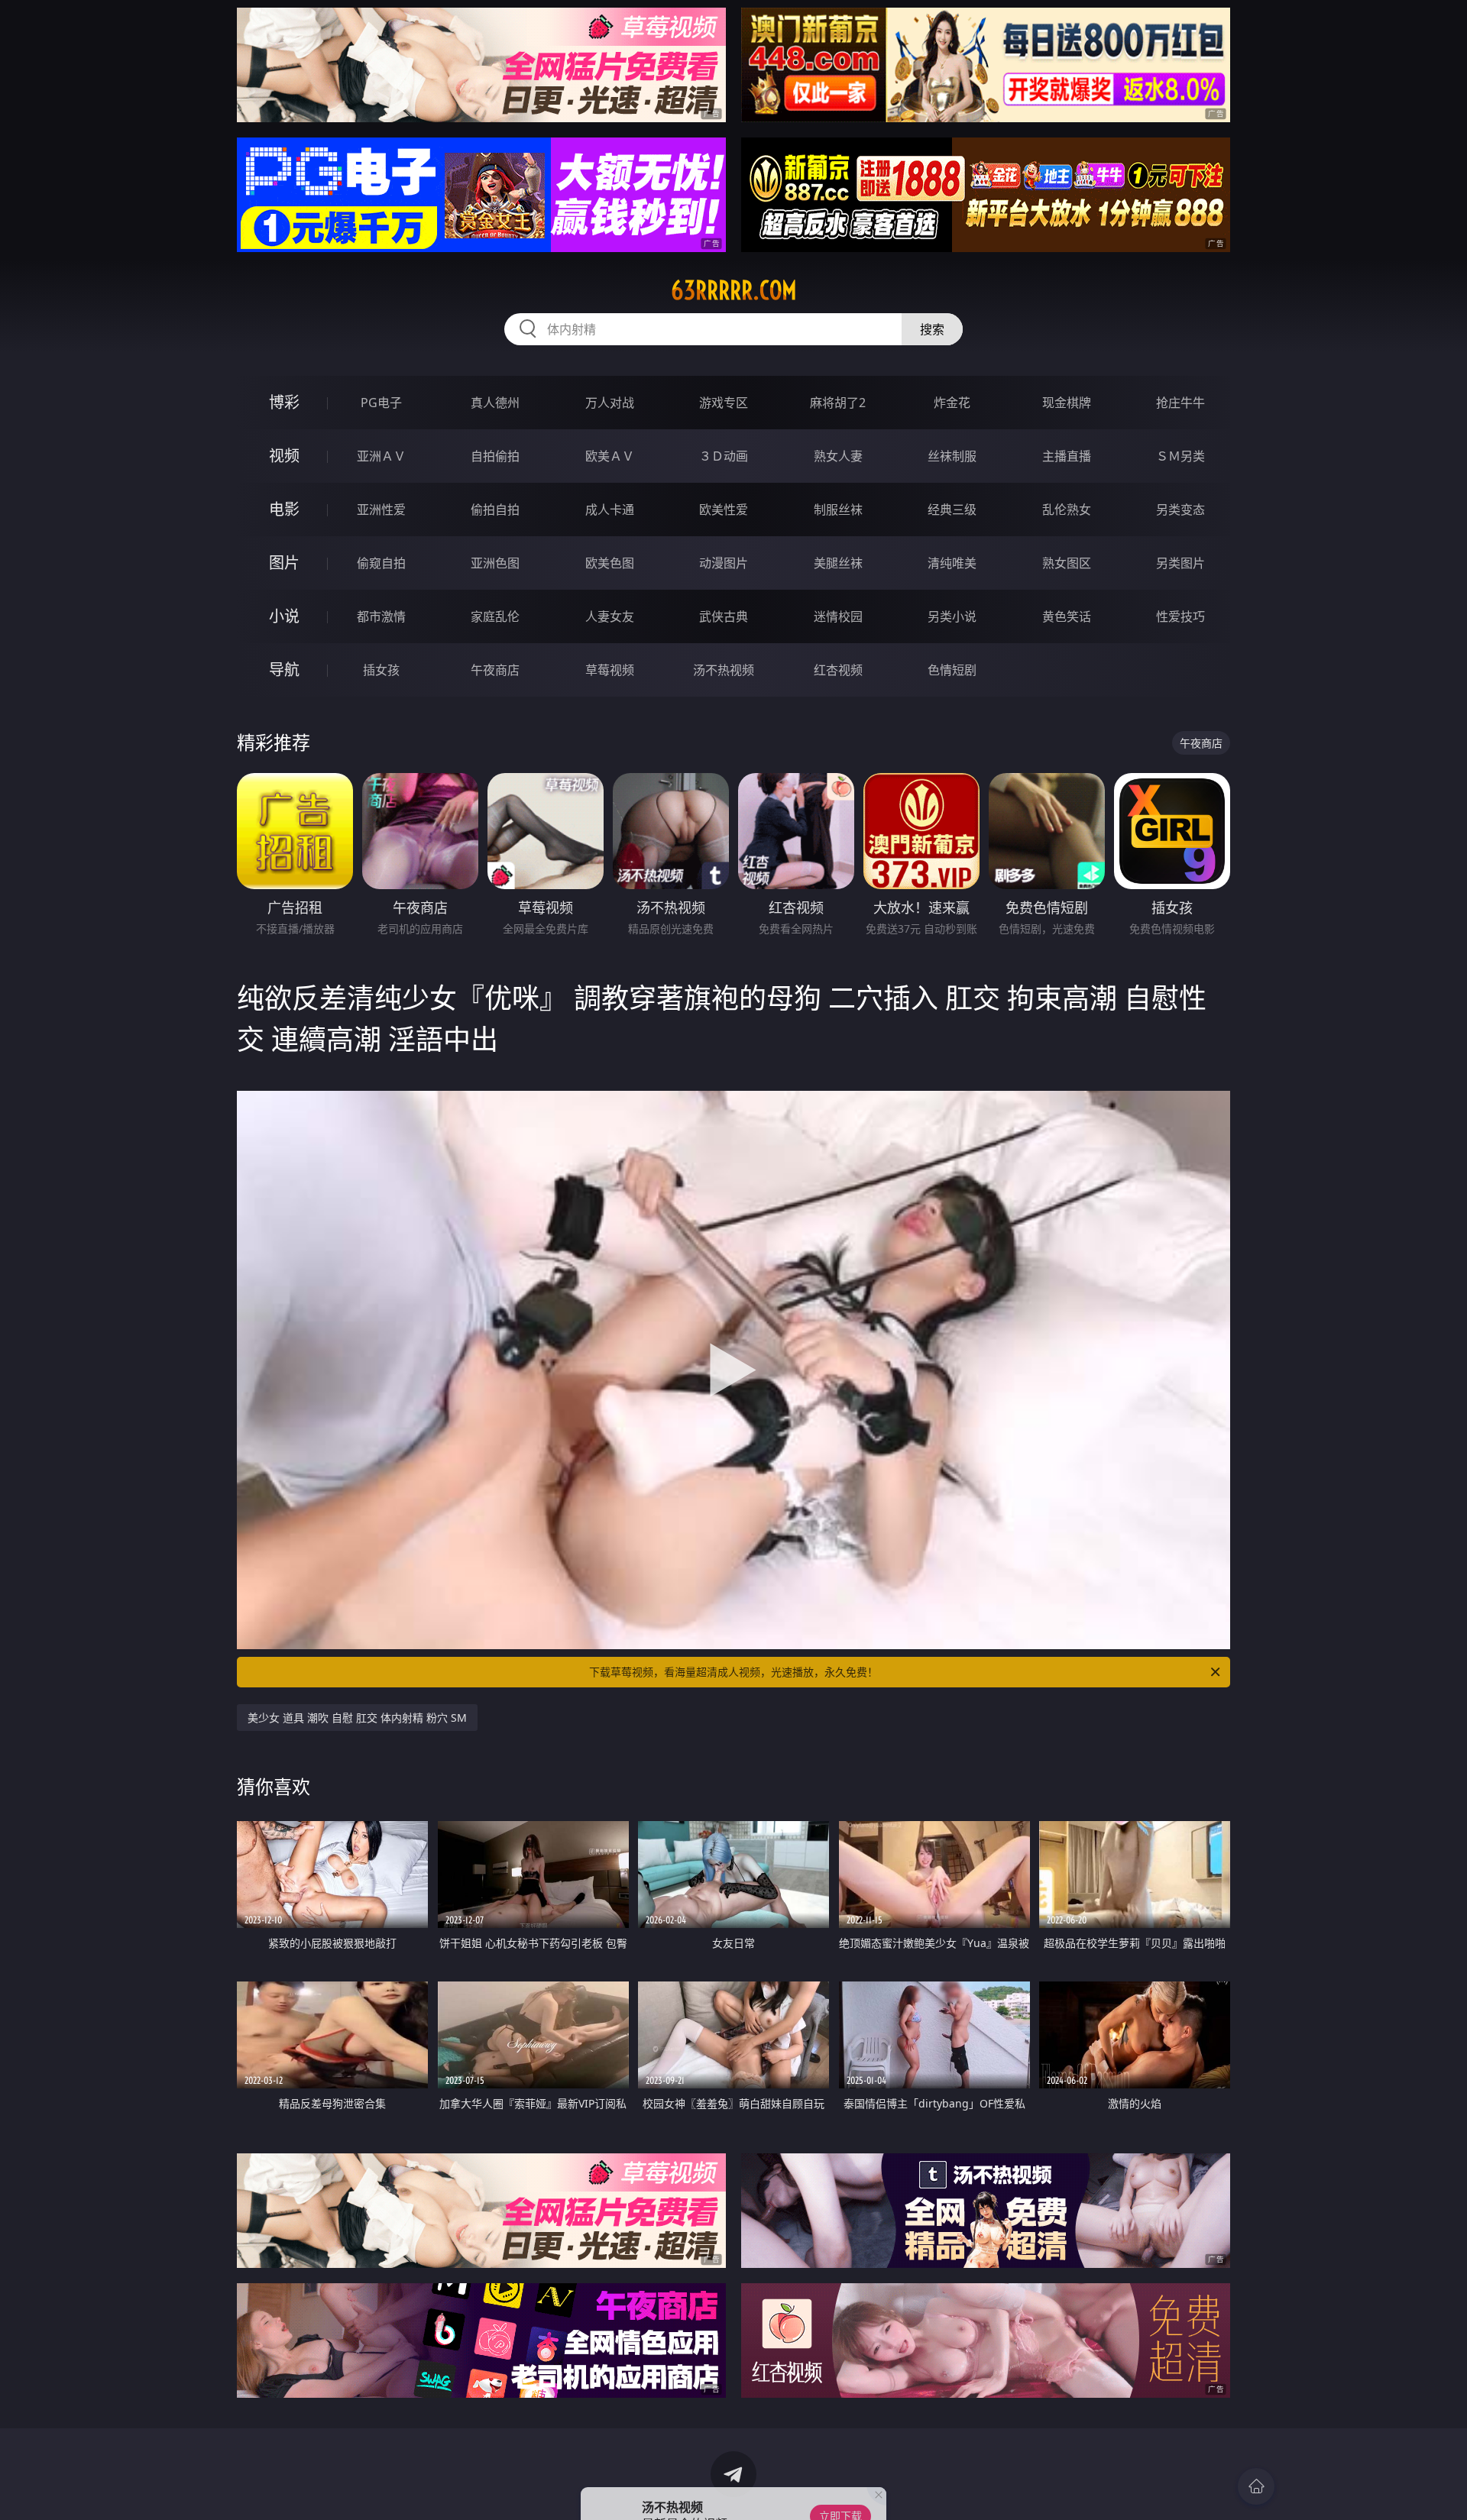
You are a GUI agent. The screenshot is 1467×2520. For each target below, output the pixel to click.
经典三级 (952, 509)
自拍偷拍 (495, 456)
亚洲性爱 (381, 509)
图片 (284, 563)
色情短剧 (952, 670)
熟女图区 (1067, 563)
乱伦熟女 (1067, 509)
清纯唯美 (952, 563)
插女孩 (381, 670)
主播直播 (1067, 456)
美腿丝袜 (838, 563)
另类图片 (1180, 563)
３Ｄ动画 (724, 456)
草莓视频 (610, 670)
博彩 (284, 402)
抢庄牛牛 (1180, 403)
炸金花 (952, 403)
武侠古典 (724, 616)
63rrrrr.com (734, 290)
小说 (284, 616)
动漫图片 (724, 563)
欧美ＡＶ (610, 456)
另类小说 (952, 616)
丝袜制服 (952, 456)
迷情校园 (838, 616)
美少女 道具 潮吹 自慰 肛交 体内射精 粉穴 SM (357, 1718)
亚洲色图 (495, 563)
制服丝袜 (838, 509)
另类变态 (1180, 509)
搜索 (932, 329)
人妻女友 (610, 616)
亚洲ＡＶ (381, 456)
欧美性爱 (724, 509)
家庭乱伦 (495, 616)
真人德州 (495, 403)
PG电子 (381, 403)
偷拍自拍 (495, 509)
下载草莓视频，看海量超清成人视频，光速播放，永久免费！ (733, 1672)
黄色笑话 (1067, 616)
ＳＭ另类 (1180, 456)
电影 (284, 509)
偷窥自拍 (381, 563)
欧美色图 (610, 563)
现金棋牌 (1067, 403)
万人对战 (610, 403)
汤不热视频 (724, 670)
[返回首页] (1256, 2486)
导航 (284, 670)
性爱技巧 (1180, 616)
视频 (284, 456)
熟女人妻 (838, 456)
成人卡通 (610, 509)
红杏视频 (838, 670)
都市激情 (381, 616)
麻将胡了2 (838, 403)
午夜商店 (495, 670)
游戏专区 (724, 403)
